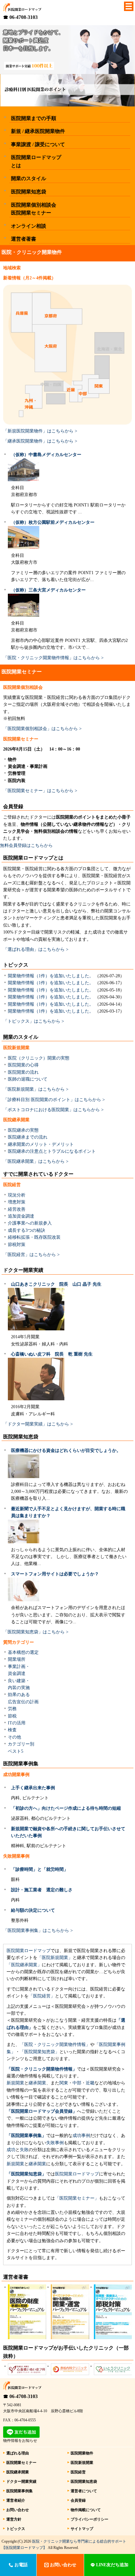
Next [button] (126, 2289)
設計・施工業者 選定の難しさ (42, 1890)
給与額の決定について (33, 1910)
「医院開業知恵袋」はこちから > (36, 1632)
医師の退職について (28, 1079)
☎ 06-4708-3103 (20, 17)
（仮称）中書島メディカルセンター (46, 455)
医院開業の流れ (23, 1072)
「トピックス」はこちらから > (34, 1021)
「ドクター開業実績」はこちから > (38, 1424)
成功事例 (81, 2136)
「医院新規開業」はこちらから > (36, 1089)
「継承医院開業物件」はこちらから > (40, 441)
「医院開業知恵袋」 (40, 2052)
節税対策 (17, 1245)
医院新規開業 (82, 2463)
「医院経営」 (42, 1996)
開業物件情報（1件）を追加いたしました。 (51, 976)
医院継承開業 (18, 2472)
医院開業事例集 (19, 2491)
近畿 (90, 2083)
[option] (25, 2312)
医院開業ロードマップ (29, 1951)
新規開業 (15, 2083)
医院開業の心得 (23, 1065)
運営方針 (14, 2519)
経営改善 (17, 1209)
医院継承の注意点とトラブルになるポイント (52, 1151)
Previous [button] (9, 2289)
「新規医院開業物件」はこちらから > (40, 431)
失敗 (24, 2150)
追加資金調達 (21, 1216)
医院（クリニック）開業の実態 (39, 1058)
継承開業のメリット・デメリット (41, 1144)
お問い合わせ (18, 2510)
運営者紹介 (16, 2500)
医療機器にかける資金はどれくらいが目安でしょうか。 (66, 1451)
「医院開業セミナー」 (77, 2198)
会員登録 (78, 2500)
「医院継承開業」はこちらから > (36, 1161)
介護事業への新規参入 (30, 1223)
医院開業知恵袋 (84, 2482)
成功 (11, 2150)
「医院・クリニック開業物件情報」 (55, 2045)
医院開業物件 (82, 2453)
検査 (12, 1730)
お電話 (20, 2565)
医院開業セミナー (21, 2463)
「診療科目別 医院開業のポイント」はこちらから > (54, 1100)
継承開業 (37, 2083)
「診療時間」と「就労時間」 (40, 1869)
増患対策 (17, 1202)
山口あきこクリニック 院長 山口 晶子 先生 (56, 1284)
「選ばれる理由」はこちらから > (36, 949)
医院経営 (78, 2472)
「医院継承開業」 (24, 1965)
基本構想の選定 (23, 1652)
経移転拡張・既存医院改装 (34, 1237)
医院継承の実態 (23, 1130)
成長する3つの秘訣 (27, 1230)
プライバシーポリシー (89, 2519)
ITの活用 (17, 1723)
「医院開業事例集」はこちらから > (38, 1931)
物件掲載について (86, 2510)
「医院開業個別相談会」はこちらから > (42, 729)
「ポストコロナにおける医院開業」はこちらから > (53, 1110)
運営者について (84, 2491)
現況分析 (17, 1195)
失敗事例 (55, 2143)
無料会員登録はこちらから (26, 845)
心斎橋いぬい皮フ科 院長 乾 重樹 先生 (52, 1354)
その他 (14, 1737)
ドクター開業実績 (21, 2482)
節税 (12, 1716)
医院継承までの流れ (28, 1137)
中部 (77, 2083)
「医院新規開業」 (55, 1958)
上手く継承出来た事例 (33, 1788)
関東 (64, 2083)
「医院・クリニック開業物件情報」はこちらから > (53, 658)
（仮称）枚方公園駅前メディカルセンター (53, 522)
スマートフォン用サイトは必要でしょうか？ (55, 1574)
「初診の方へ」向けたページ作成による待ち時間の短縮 (66, 1808)
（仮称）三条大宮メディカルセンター (48, 590)
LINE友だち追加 (112, 2565)
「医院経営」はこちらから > (31, 1255)
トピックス (16, 2529)
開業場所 (17, 1659)
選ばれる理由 (18, 2453)
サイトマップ (82, 2529)
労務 (12, 1709)
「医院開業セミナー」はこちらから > (40, 791)
